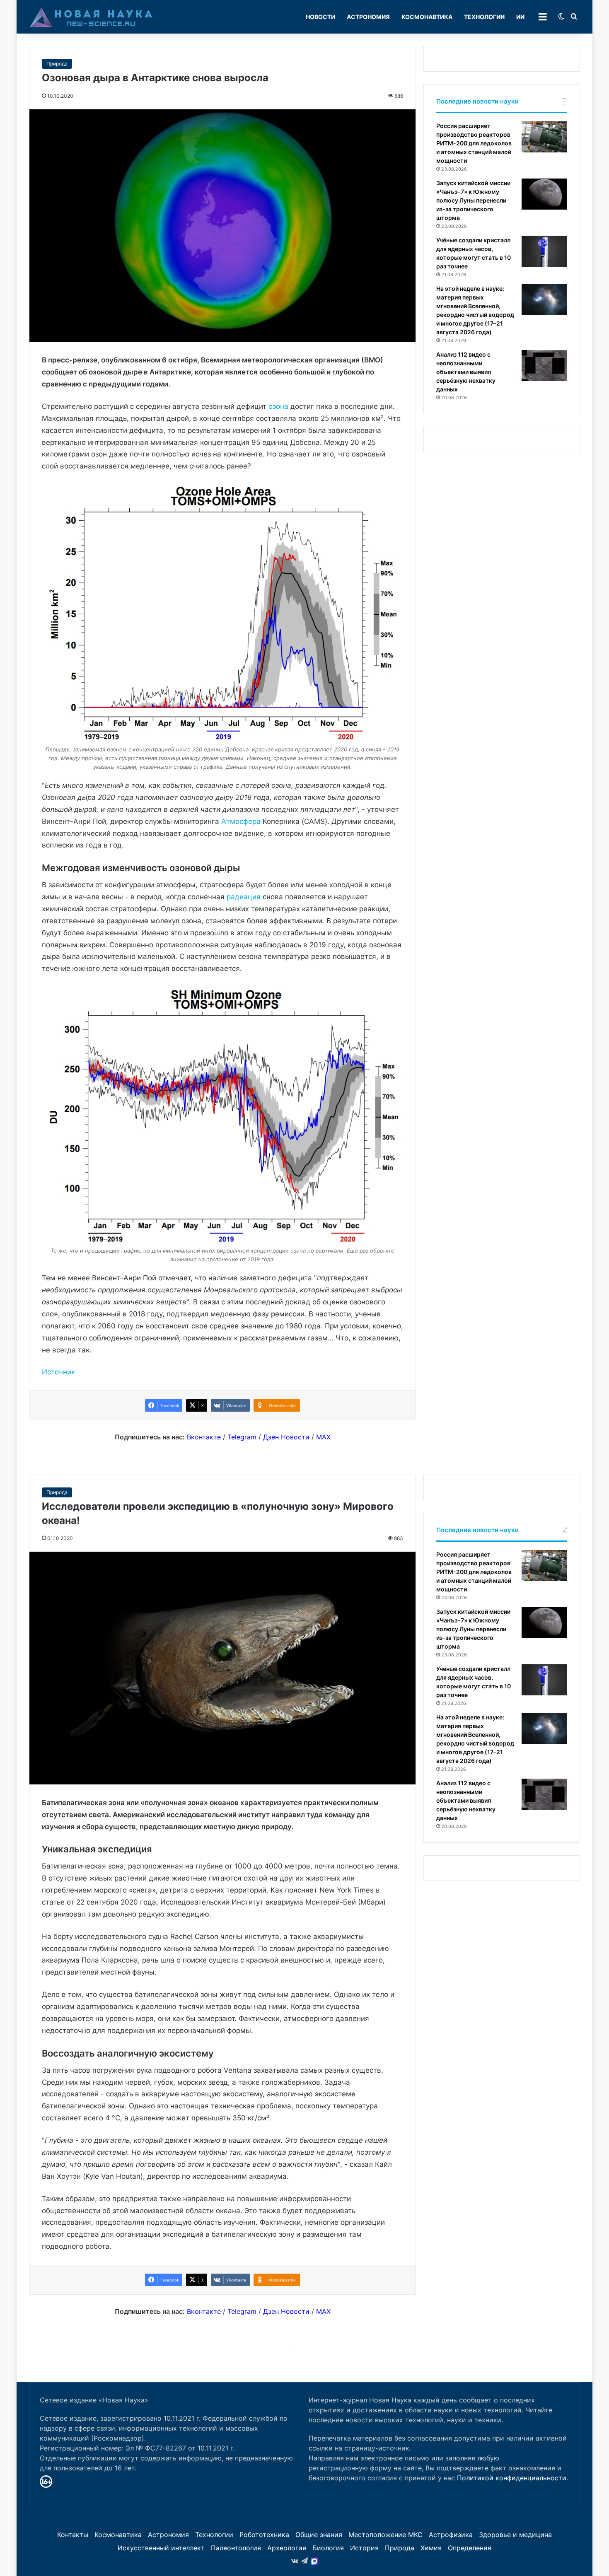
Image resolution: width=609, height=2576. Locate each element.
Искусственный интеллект (161, 2548)
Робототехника (264, 2535)
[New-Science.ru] (91, 17)
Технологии (484, 17)
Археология (287, 2548)
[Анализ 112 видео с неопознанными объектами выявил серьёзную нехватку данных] (544, 366)
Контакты (73, 2535)
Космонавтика (427, 17)
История (364, 2548)
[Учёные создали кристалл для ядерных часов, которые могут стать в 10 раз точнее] (544, 251)
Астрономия (368, 17)
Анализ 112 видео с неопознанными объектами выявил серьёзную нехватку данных (466, 372)
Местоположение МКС (385, 2535)
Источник (58, 1372)
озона (278, 406)
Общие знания (319, 2535)
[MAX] (314, 2561)
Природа (57, 64)
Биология (328, 2548)
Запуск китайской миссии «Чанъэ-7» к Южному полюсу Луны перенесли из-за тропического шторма (473, 200)
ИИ (520, 17)
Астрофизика (451, 2535)
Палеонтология (236, 2548)
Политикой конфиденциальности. (512, 2478)
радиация (244, 897)
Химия (431, 2548)
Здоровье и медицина (515, 2535)
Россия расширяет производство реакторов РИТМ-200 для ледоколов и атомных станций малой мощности (474, 143)
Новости (320, 17)
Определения (470, 2548)
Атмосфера (241, 821)
